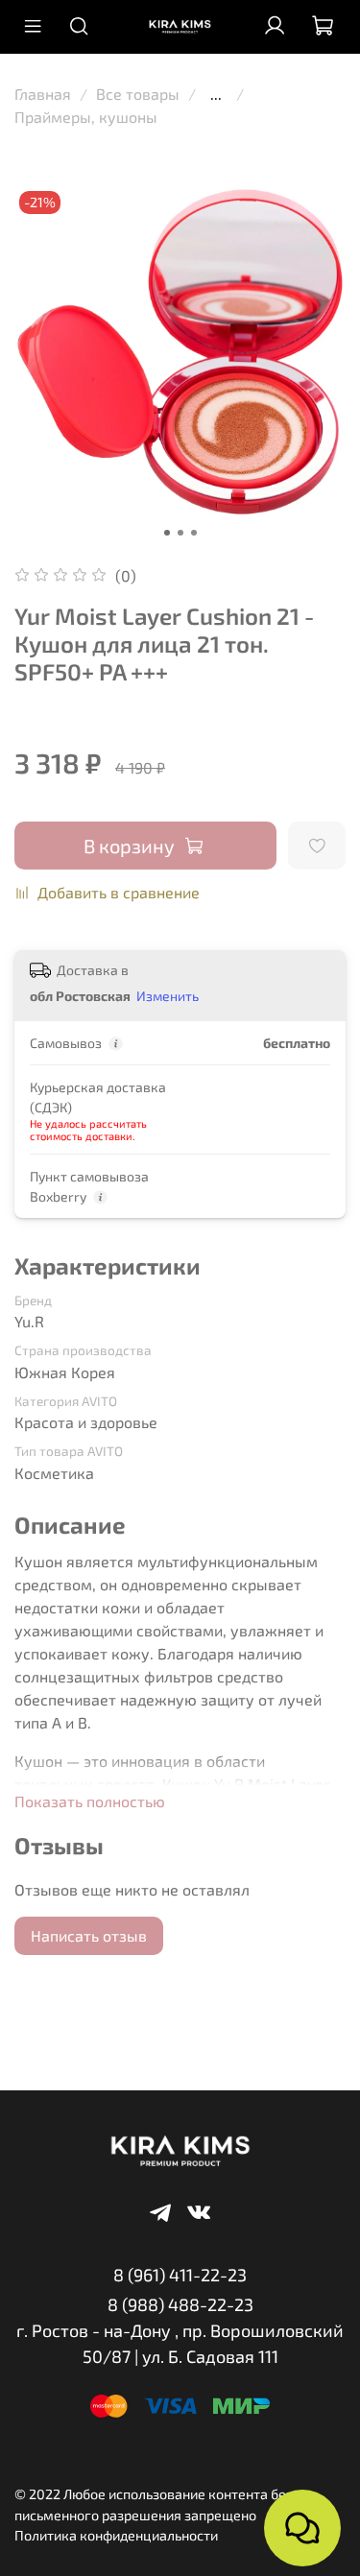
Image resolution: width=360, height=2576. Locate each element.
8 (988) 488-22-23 (180, 2304)
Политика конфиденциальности (116, 2535)
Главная (43, 94)
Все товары (138, 94)
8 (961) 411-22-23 (180, 2275)
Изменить (168, 996)
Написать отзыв (89, 1935)
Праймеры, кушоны (86, 117)
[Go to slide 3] (194, 533)
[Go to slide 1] (167, 533)
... (216, 94)
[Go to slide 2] (180, 533)
